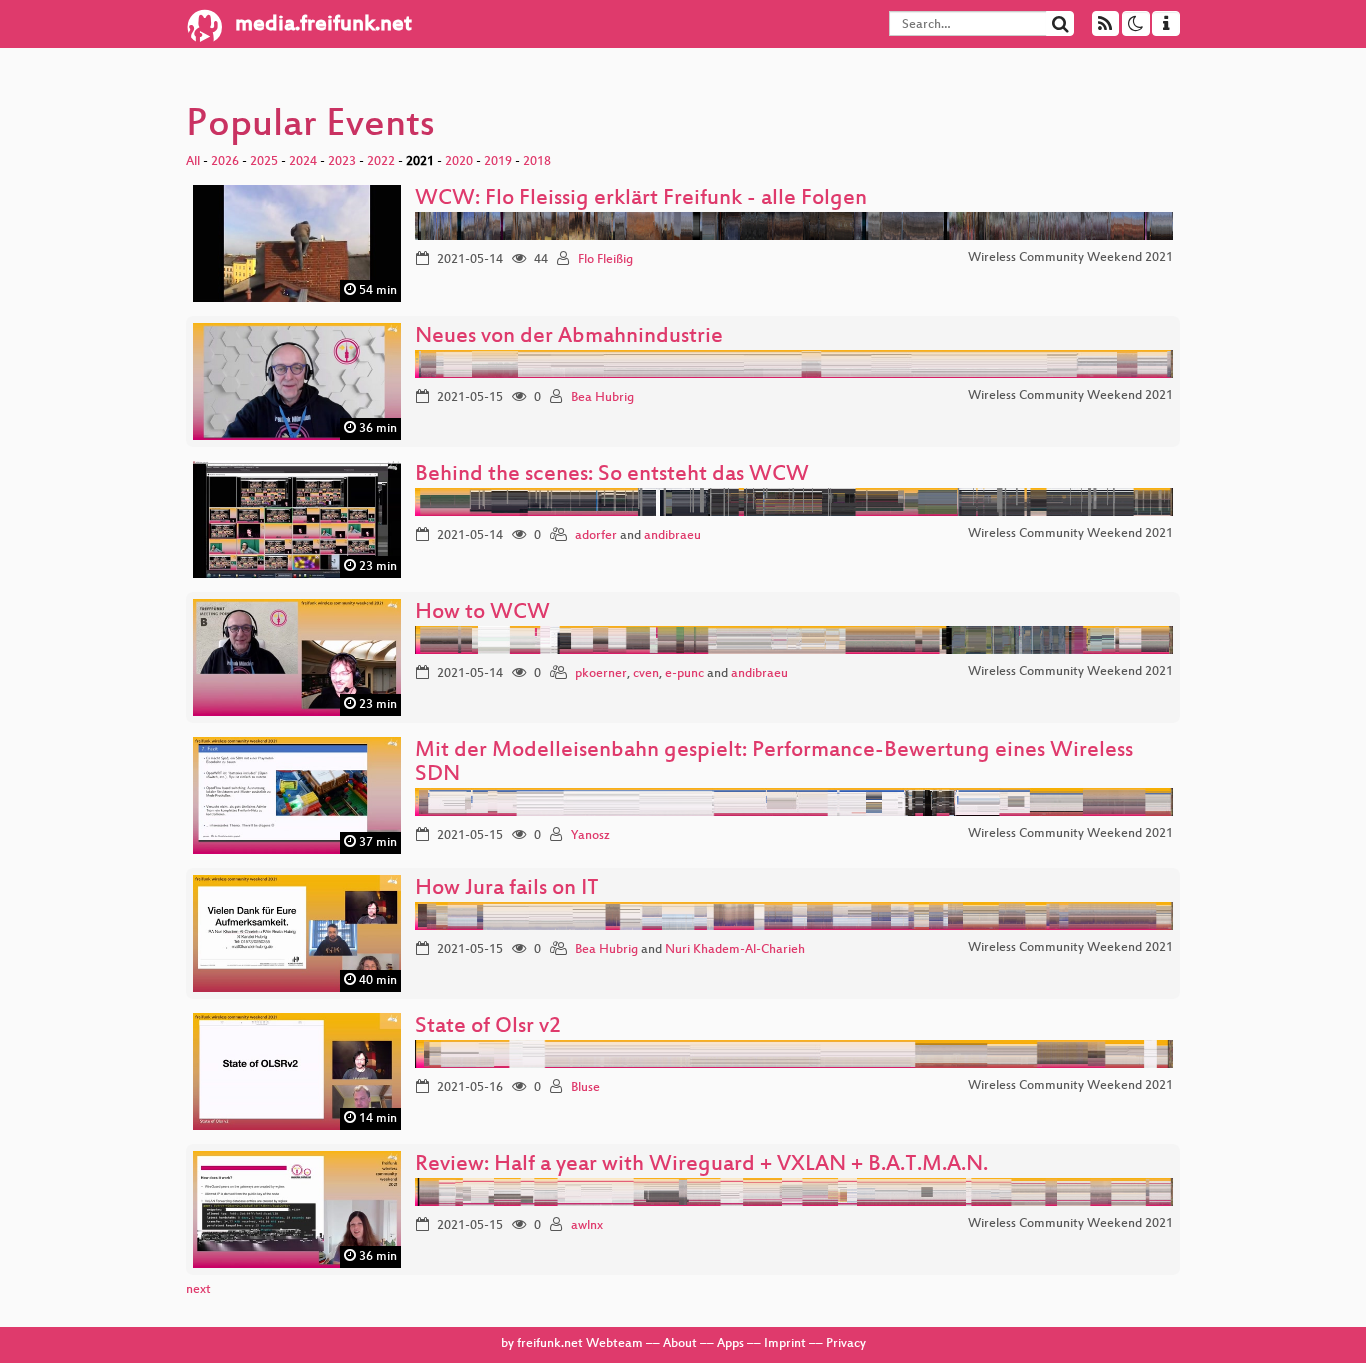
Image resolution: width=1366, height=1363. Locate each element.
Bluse (585, 1088)
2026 (225, 162)
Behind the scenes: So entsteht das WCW (612, 475)
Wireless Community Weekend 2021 (1070, 258)
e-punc (684, 674)
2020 (459, 162)
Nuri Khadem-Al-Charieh (735, 950)
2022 (381, 162)
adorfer (596, 536)
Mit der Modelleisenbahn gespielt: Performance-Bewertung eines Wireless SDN (774, 763)
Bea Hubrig (602, 398)
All (193, 162)
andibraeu (672, 536)
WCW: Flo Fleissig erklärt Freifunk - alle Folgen (641, 199)
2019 (498, 162)
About (680, 1344)
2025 (264, 162)
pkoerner (601, 674)
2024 (303, 162)
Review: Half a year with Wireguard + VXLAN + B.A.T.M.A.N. (701, 1165)
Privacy (846, 1344)
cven (646, 674)
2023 (342, 162)
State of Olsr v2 (488, 1027)
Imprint (785, 1344)
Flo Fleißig (605, 260)
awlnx (587, 1226)
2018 (537, 162)
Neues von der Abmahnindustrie (569, 337)
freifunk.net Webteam (580, 1344)
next (198, 1290)
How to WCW (482, 613)
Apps (730, 1344)
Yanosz (590, 836)
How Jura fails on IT (507, 889)
